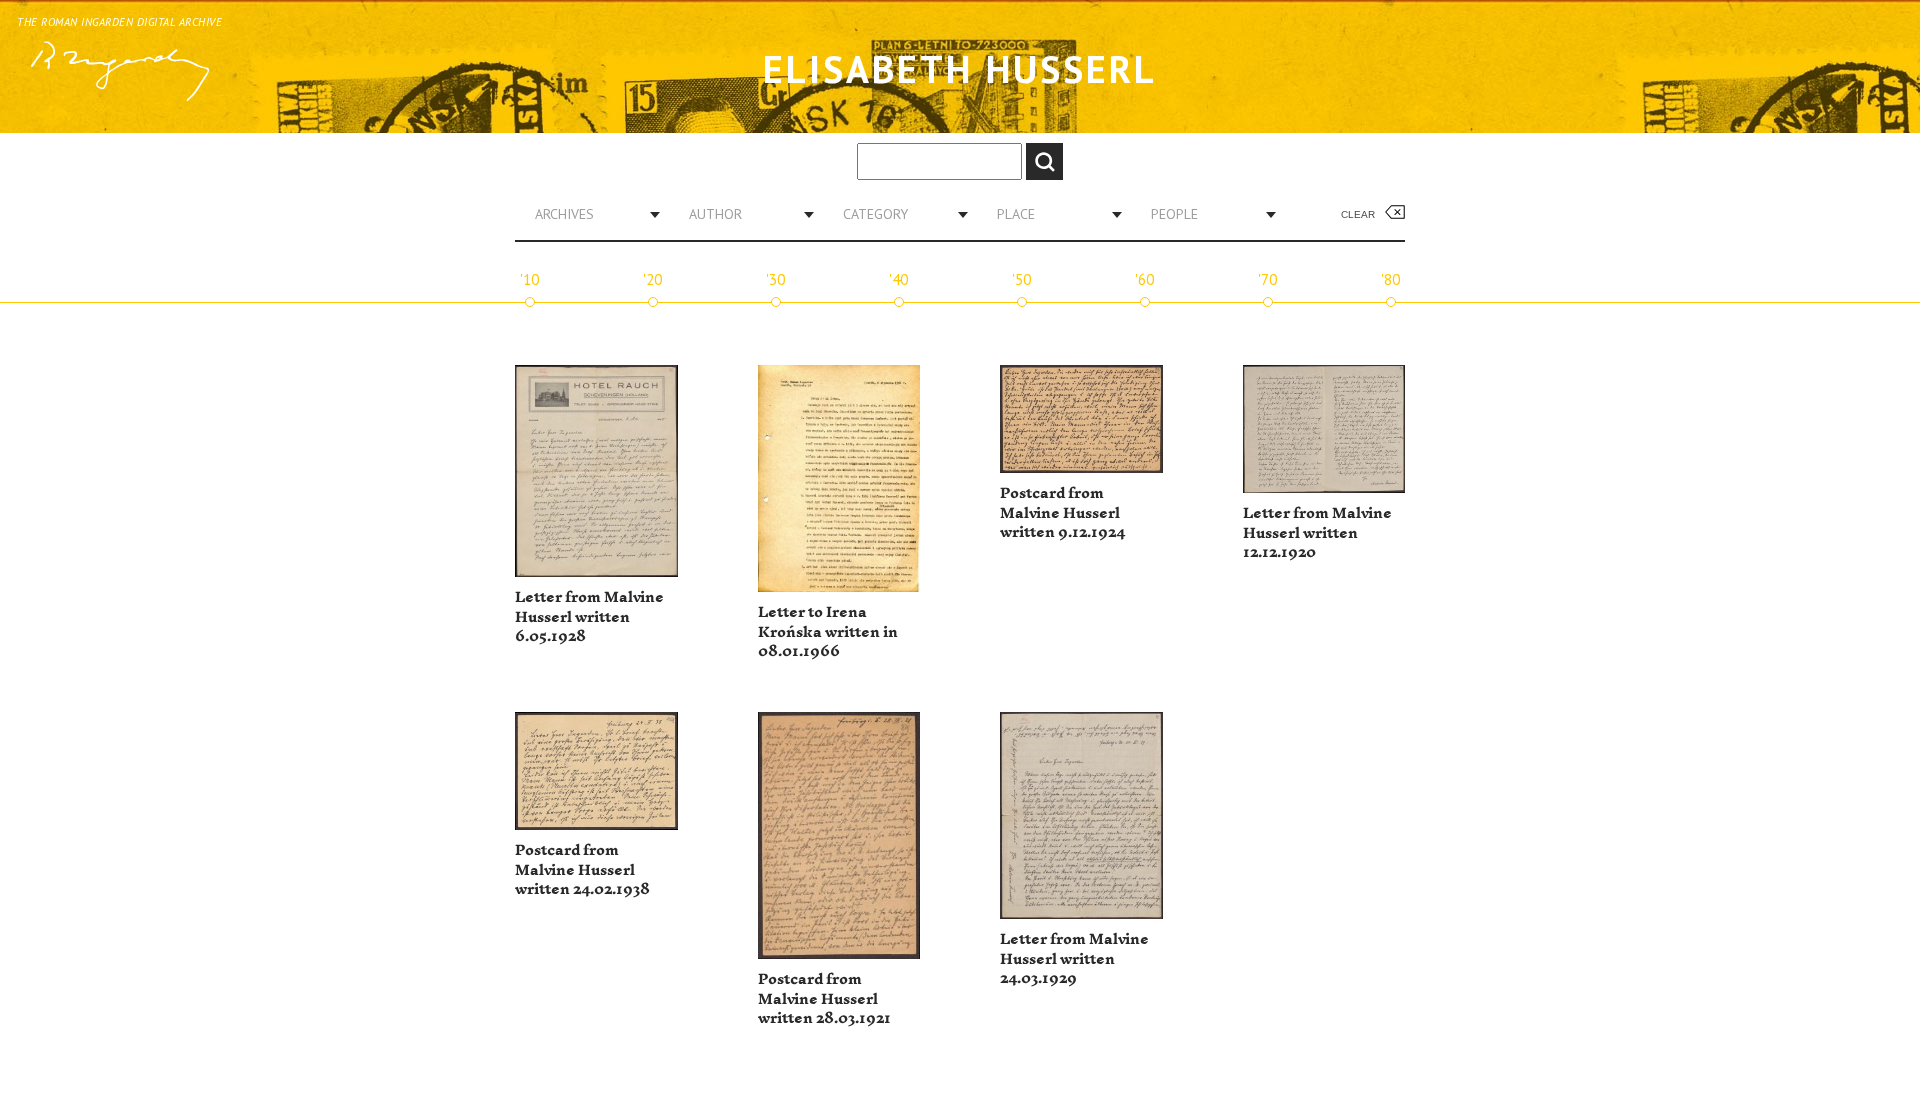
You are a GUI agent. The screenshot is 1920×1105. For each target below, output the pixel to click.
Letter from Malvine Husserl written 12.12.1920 (1317, 533)
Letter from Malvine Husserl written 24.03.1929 (1074, 959)
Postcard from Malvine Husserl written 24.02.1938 (582, 870)
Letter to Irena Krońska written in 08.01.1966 (828, 632)
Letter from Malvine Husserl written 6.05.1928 (589, 617)
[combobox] (590, 214)
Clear (1358, 214)
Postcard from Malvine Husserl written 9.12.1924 (1062, 513)
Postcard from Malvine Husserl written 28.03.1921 (824, 999)
